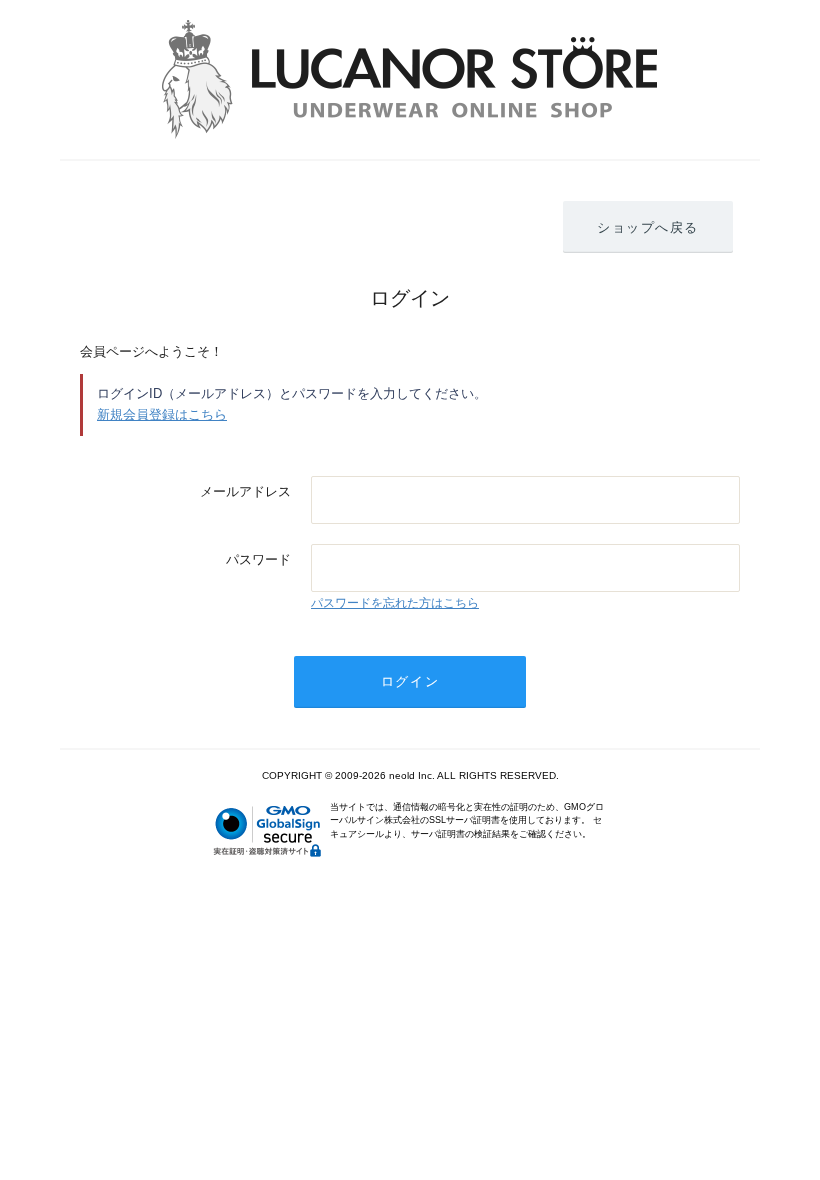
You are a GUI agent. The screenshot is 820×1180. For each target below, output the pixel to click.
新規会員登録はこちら (162, 414)
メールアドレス (245, 491)
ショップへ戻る (648, 227)
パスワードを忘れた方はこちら (395, 603)
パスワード (258, 559)
